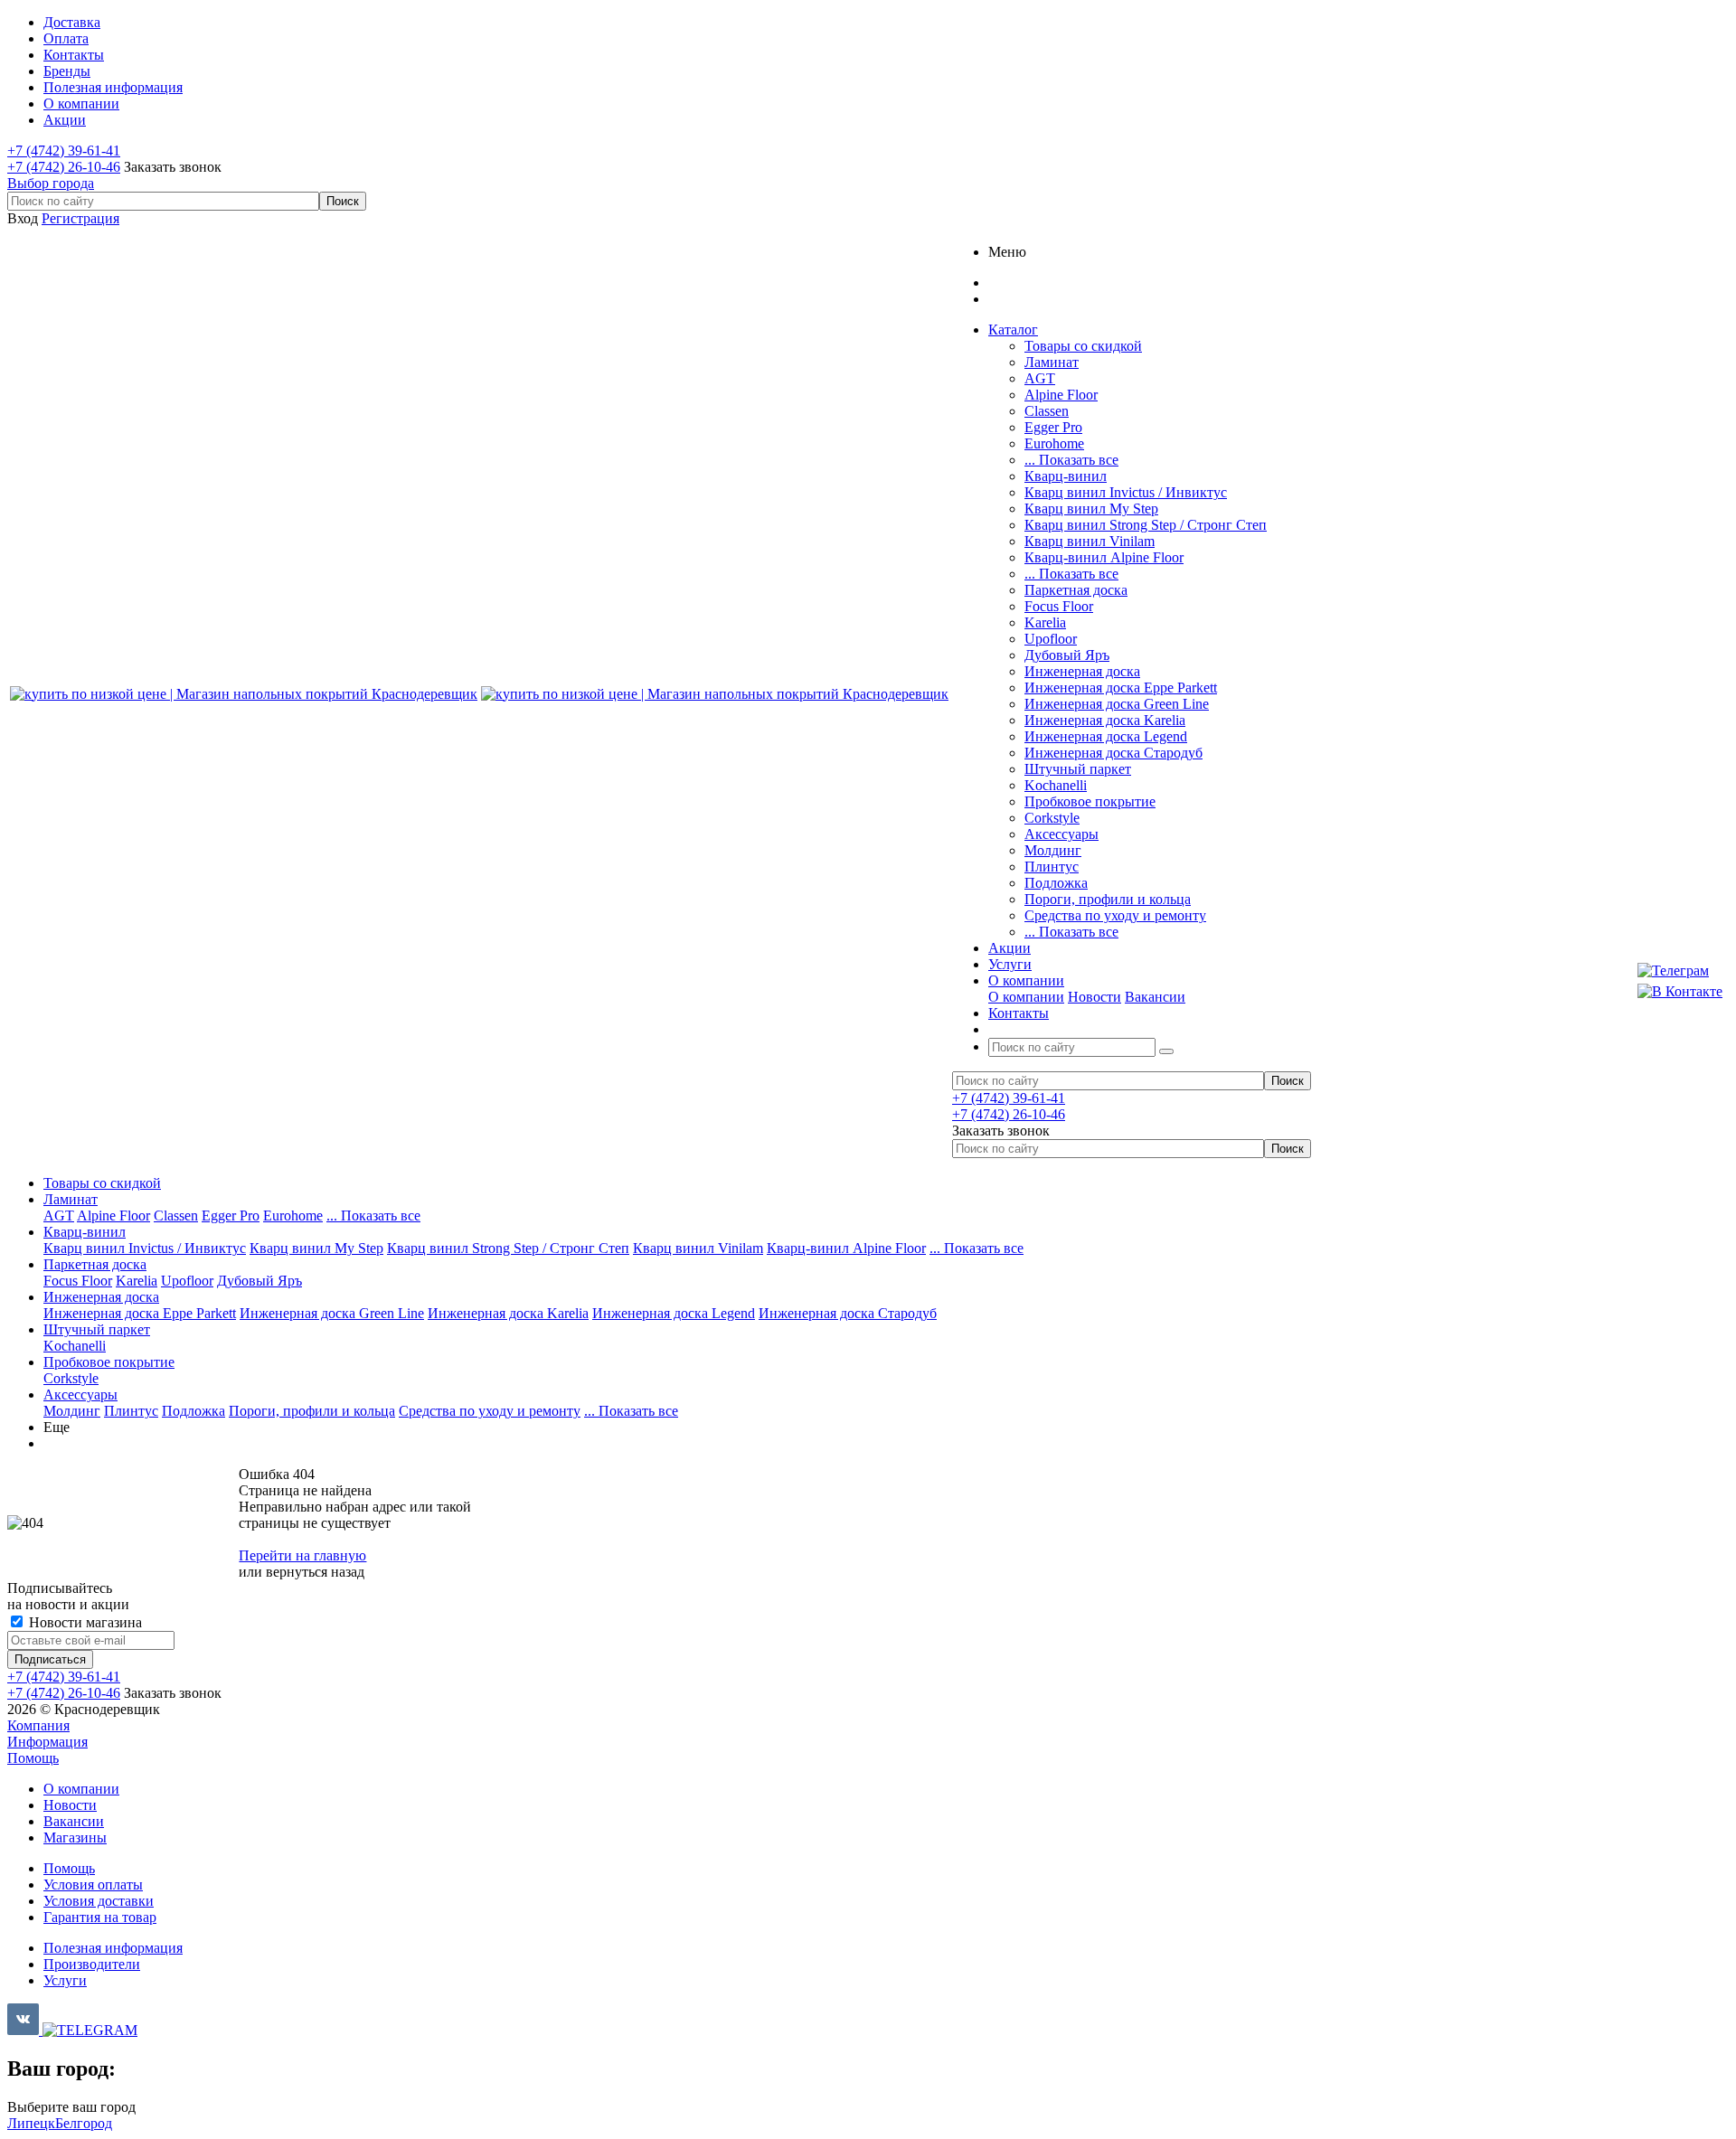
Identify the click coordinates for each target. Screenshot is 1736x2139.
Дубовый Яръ (1067, 655)
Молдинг (1053, 850)
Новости (1094, 997)
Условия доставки (99, 1901)
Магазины (75, 1837)
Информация (47, 1742)
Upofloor (1051, 639)
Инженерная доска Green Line (1117, 704)
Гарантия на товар (100, 1917)
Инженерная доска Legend (1106, 736)
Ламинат (1052, 362)
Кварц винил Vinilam (1090, 541)
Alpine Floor (1061, 395)
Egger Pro (1053, 427)
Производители (92, 1964)
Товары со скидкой (1083, 346)
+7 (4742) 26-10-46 (64, 167)
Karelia (1045, 622)
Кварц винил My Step (1091, 509)
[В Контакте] (1680, 992)
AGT (1040, 378)
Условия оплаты (93, 1885)
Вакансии (1155, 997)
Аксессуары (1061, 834)
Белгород (84, 2123)
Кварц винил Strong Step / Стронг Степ (1146, 525)
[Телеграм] (1680, 971)
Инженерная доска (1082, 671)
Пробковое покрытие (1090, 801)
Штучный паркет (1078, 769)
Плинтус (1052, 867)
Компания (38, 1725)
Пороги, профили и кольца (1108, 899)
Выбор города (51, 183)
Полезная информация (113, 1948)
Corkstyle (1052, 818)
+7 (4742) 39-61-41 (64, 151)
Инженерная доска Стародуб (1113, 753)
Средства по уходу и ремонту (1115, 915)
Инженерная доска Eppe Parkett (1121, 688)
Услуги (65, 1980)
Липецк (31, 2123)
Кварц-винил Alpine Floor (1104, 557)
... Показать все (1071, 460)
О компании (1026, 997)
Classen (1047, 411)
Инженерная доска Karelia (1105, 720)
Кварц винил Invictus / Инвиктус (1126, 492)
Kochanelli (1056, 785)
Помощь (33, 1758)
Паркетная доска (1076, 590)
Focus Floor (1059, 606)
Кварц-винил (1066, 476)
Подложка (1056, 883)
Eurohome (1054, 443)
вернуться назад (315, 1572)
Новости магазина (84, 1622)
